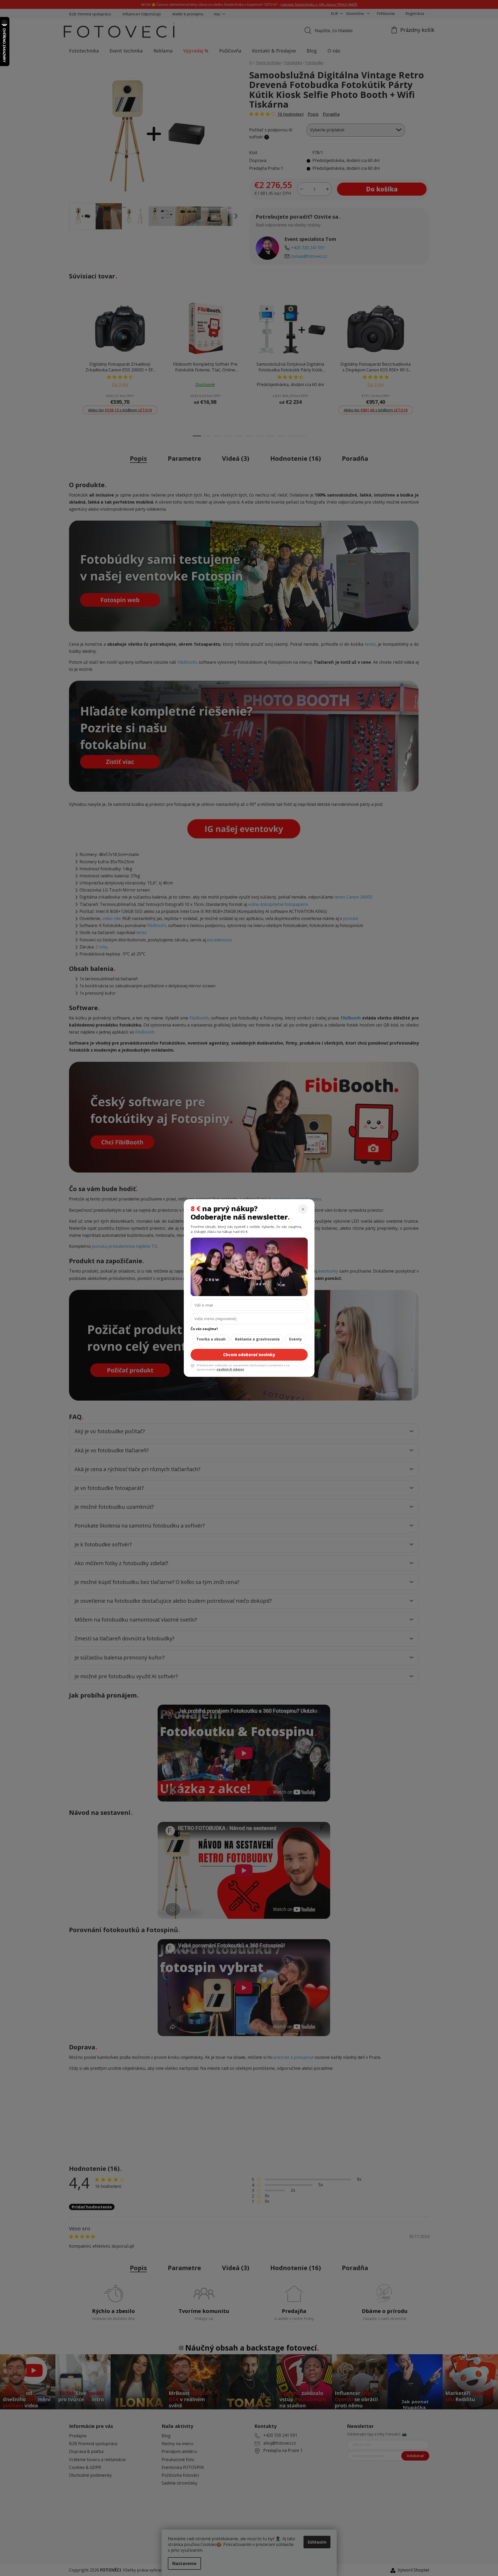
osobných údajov (230, 1369)
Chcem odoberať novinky (249, 1355)
